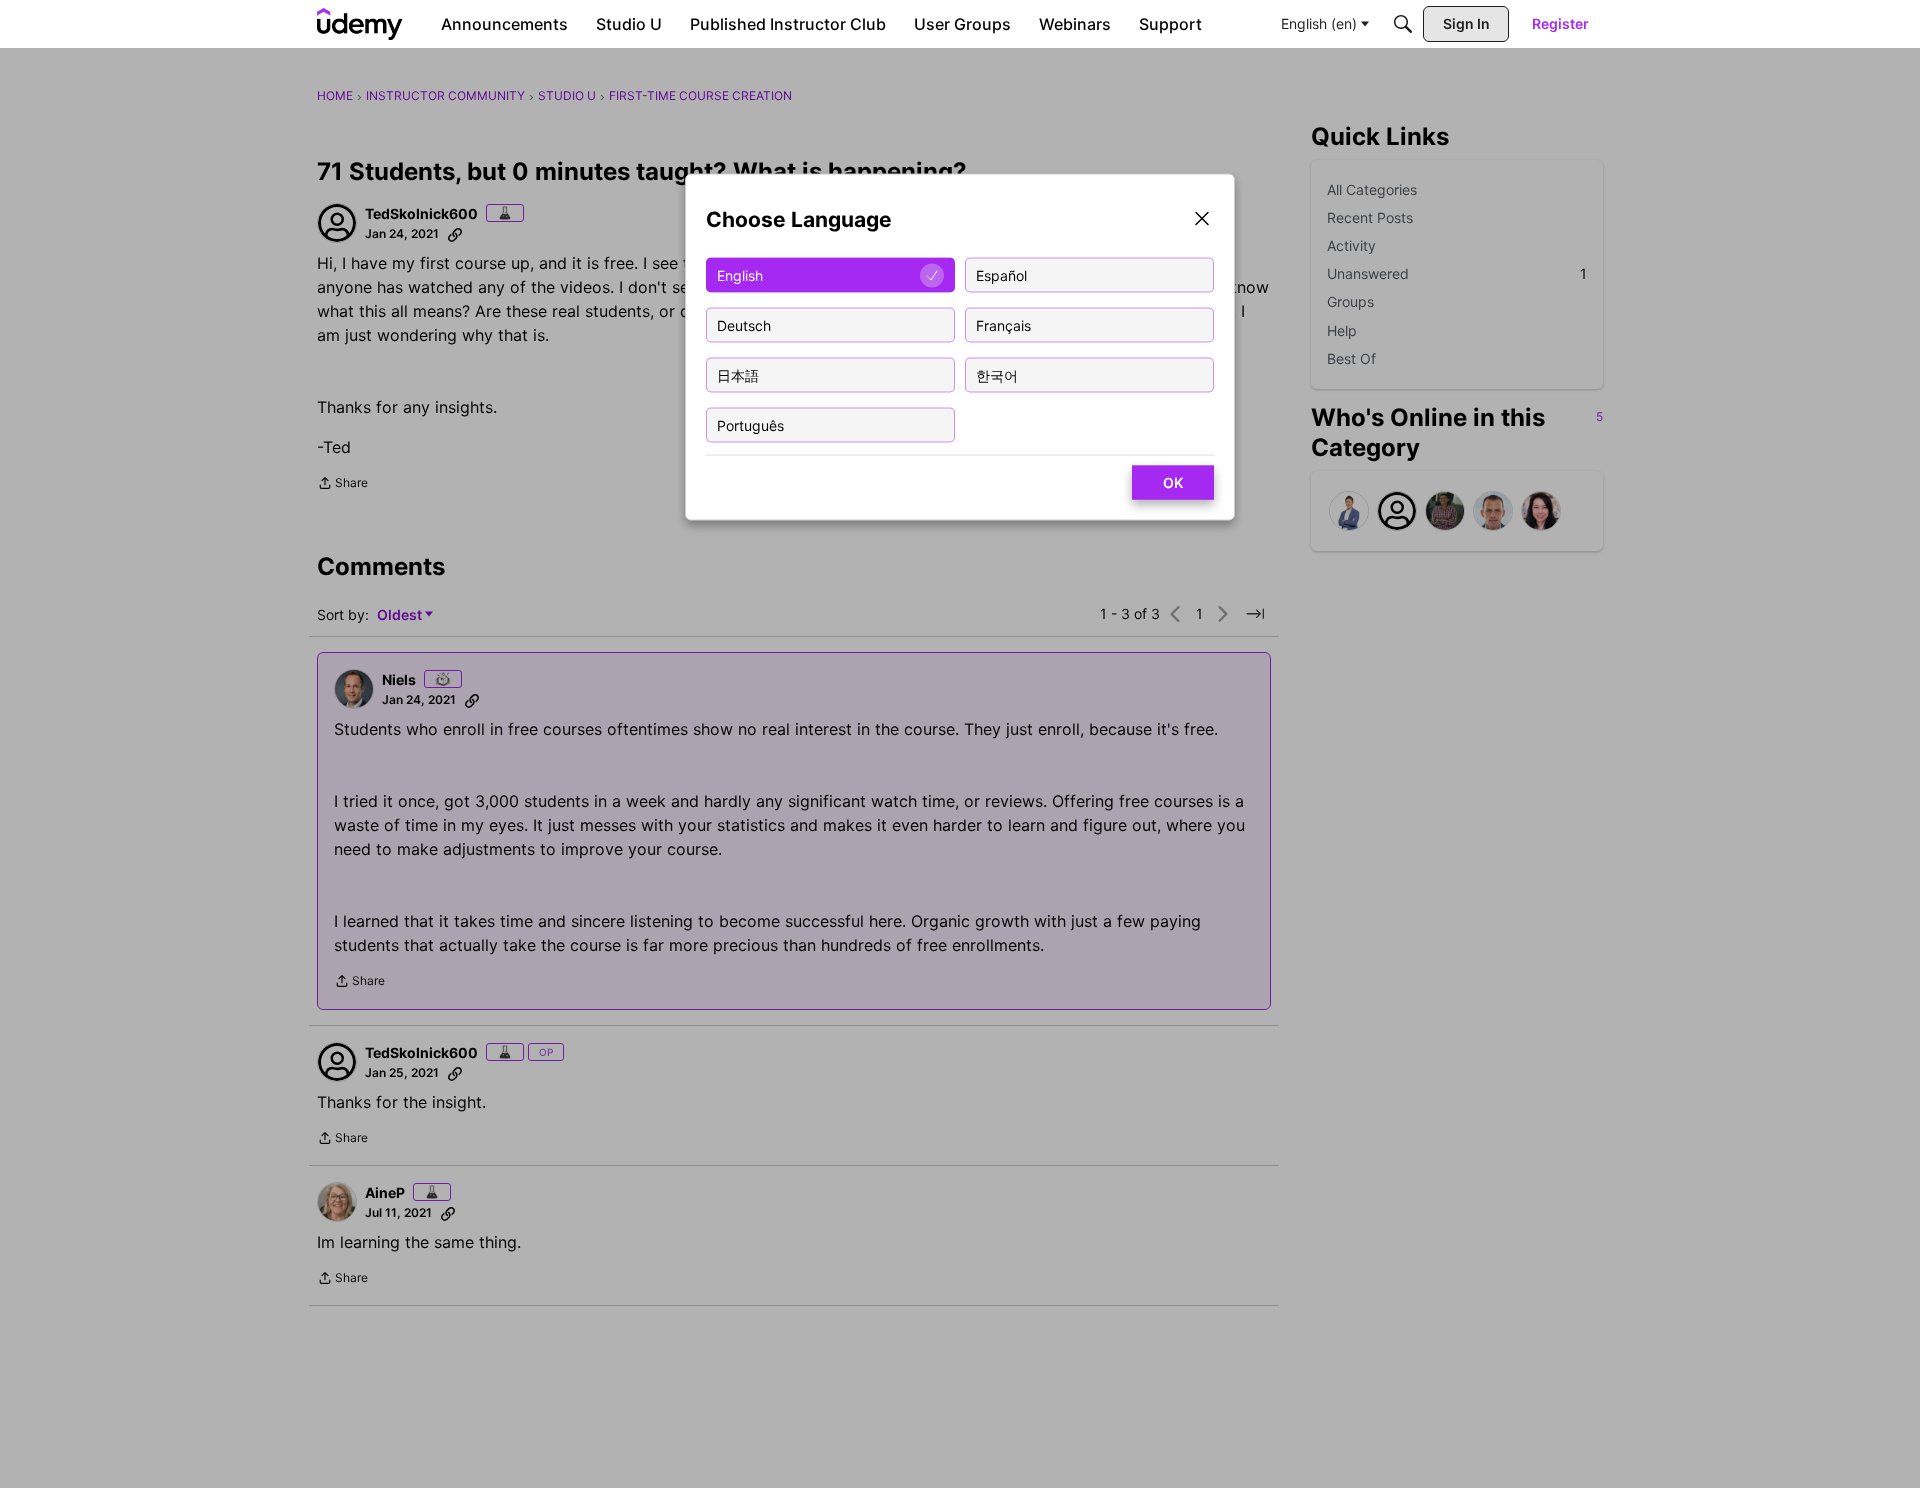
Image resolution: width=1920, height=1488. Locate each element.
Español (1001, 274)
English (740, 274)
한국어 (997, 374)
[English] (360, 24)
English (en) (1319, 23)
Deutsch (744, 324)
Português (750, 424)
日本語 (738, 374)
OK (1173, 482)
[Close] (1202, 220)
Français (1003, 324)
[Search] (1403, 24)
